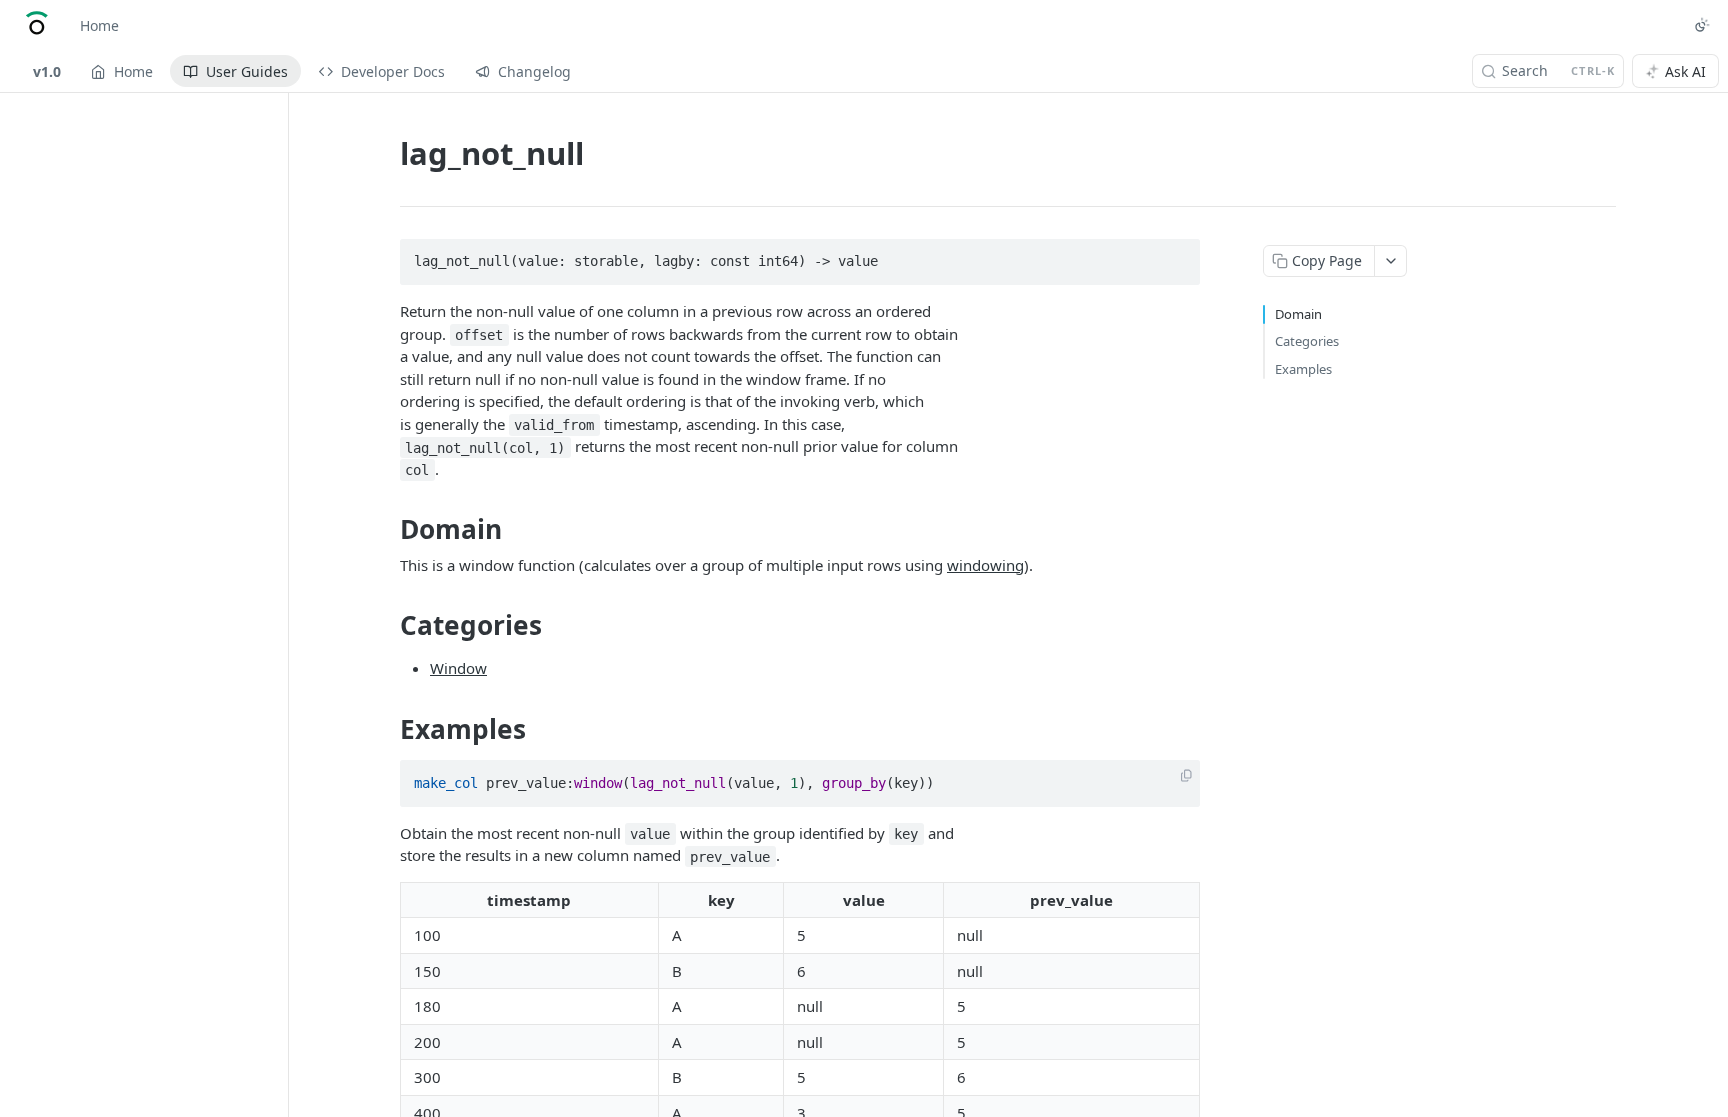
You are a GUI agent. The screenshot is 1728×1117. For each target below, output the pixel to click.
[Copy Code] (1176, 256)
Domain (1298, 314)
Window (458, 668)
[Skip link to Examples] (386, 729)
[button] (1186, 776)
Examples (1303, 369)
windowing (985, 565)
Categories (1307, 341)
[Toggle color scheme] (1702, 25)
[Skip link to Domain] (386, 530)
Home (99, 25)
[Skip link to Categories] (386, 625)
